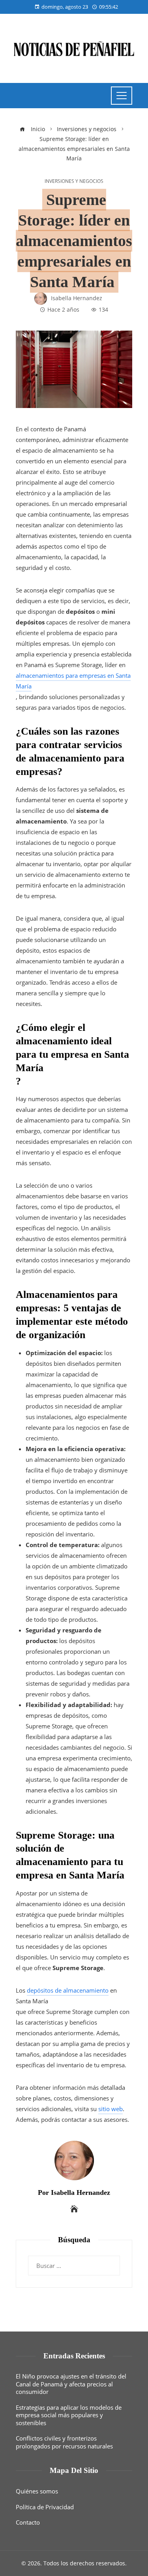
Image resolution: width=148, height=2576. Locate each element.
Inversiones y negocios (74, 181)
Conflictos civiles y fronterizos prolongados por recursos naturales (64, 2442)
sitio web (111, 2109)
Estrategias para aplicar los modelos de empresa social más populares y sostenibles (69, 2415)
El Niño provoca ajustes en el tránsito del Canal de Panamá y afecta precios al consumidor (71, 2384)
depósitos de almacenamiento (68, 1990)
